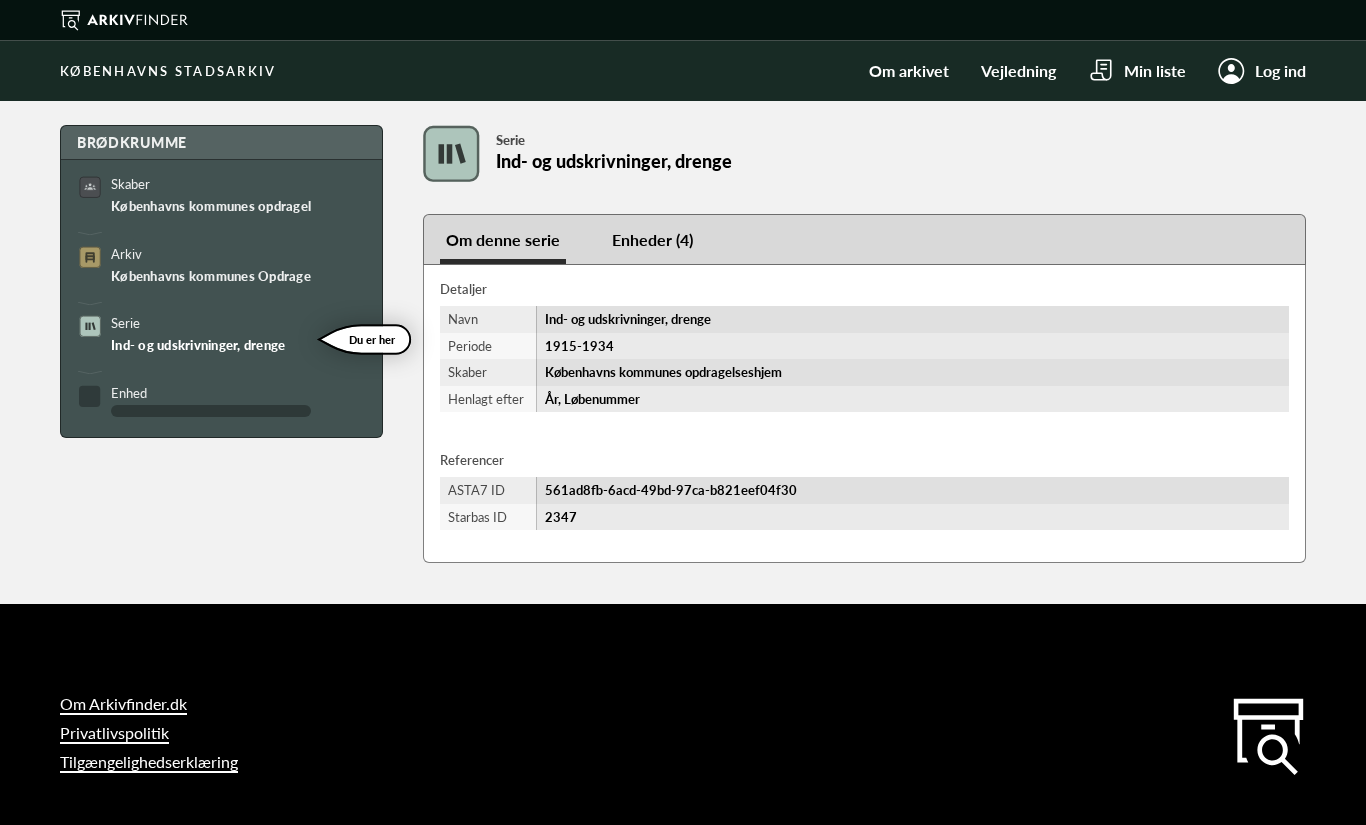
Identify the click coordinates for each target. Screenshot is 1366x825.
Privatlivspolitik (114, 732)
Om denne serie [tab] (503, 239)
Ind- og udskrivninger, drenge (198, 345)
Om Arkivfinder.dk (123, 703)
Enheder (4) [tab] (652, 239)
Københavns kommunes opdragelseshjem (211, 206)
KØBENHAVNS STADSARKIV (168, 71)
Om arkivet (909, 70)
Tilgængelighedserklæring (149, 761)
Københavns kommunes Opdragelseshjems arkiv (211, 276)
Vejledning (1018, 70)
